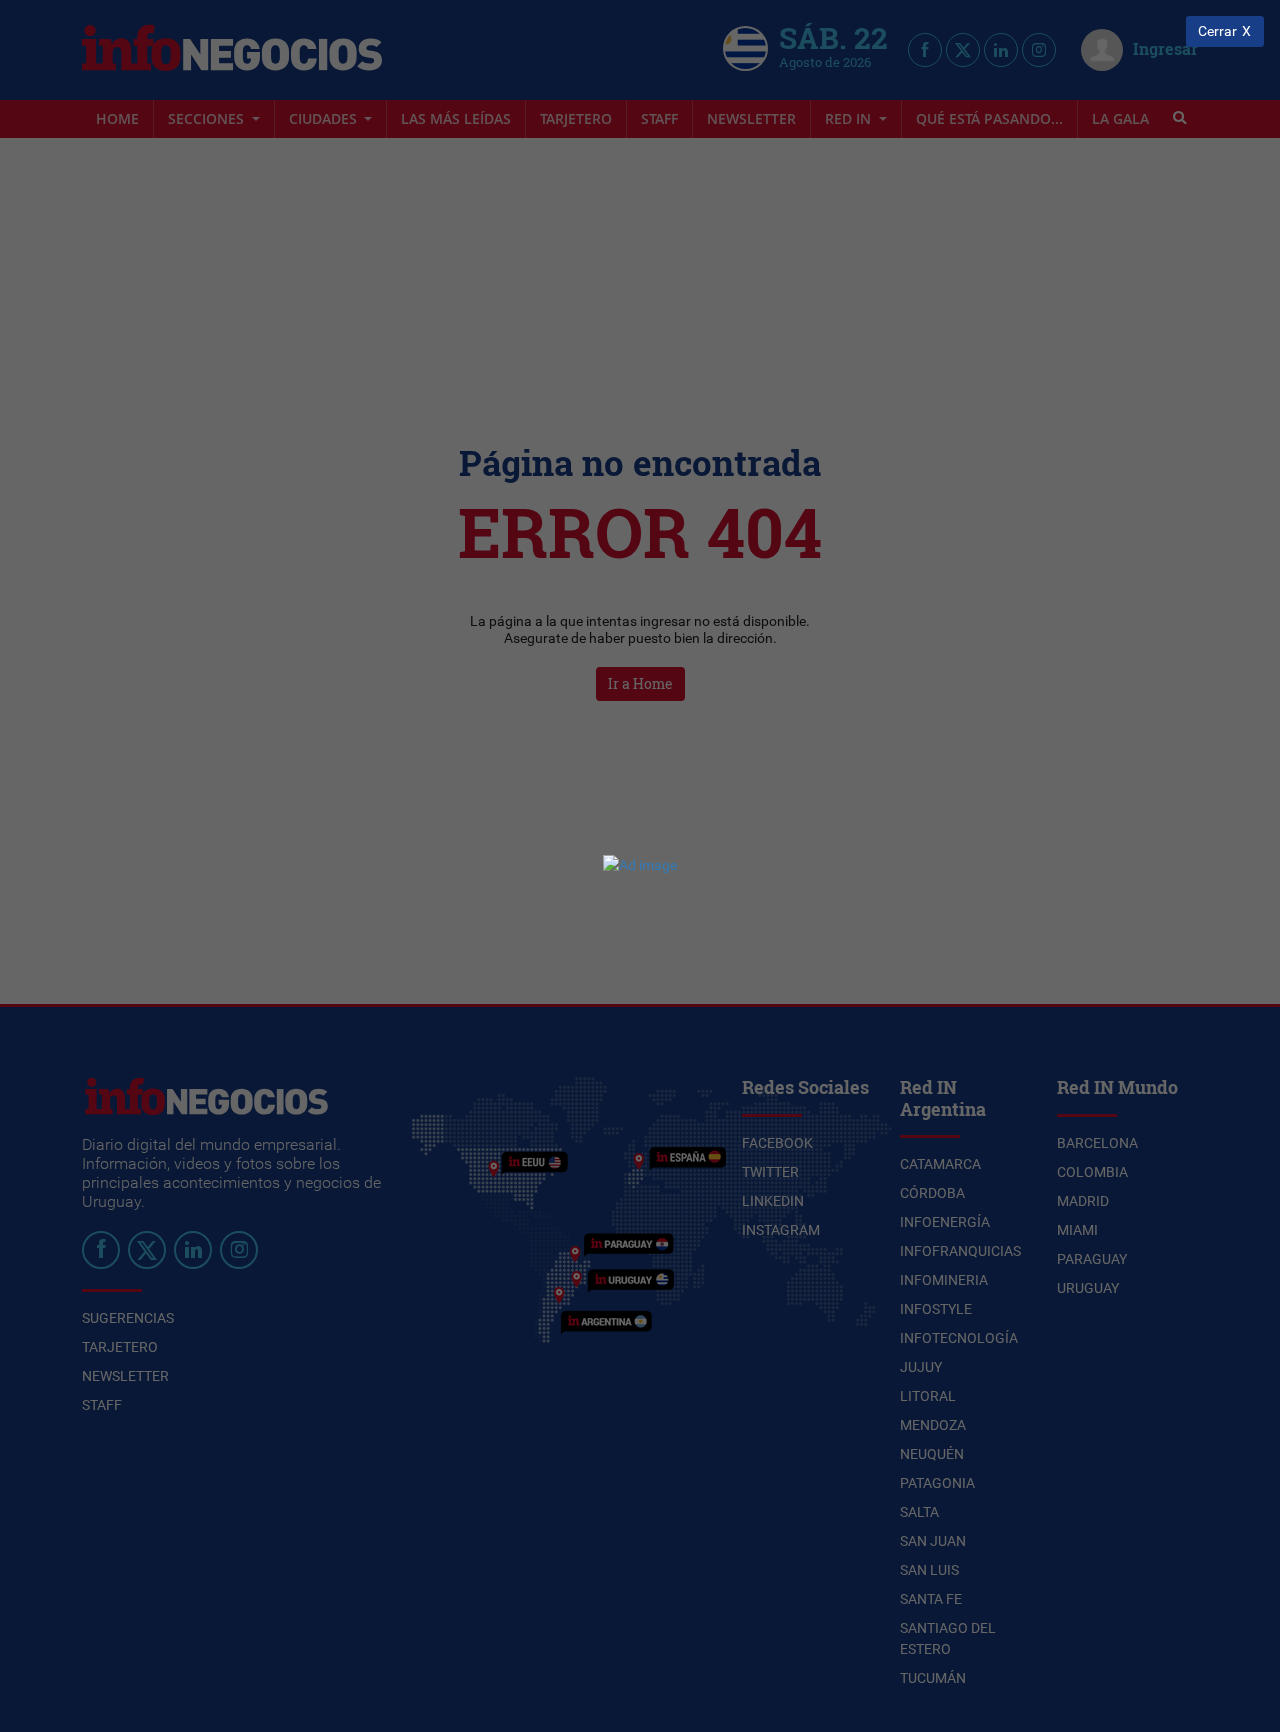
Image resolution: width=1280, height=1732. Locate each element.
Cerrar (1217, 31)
